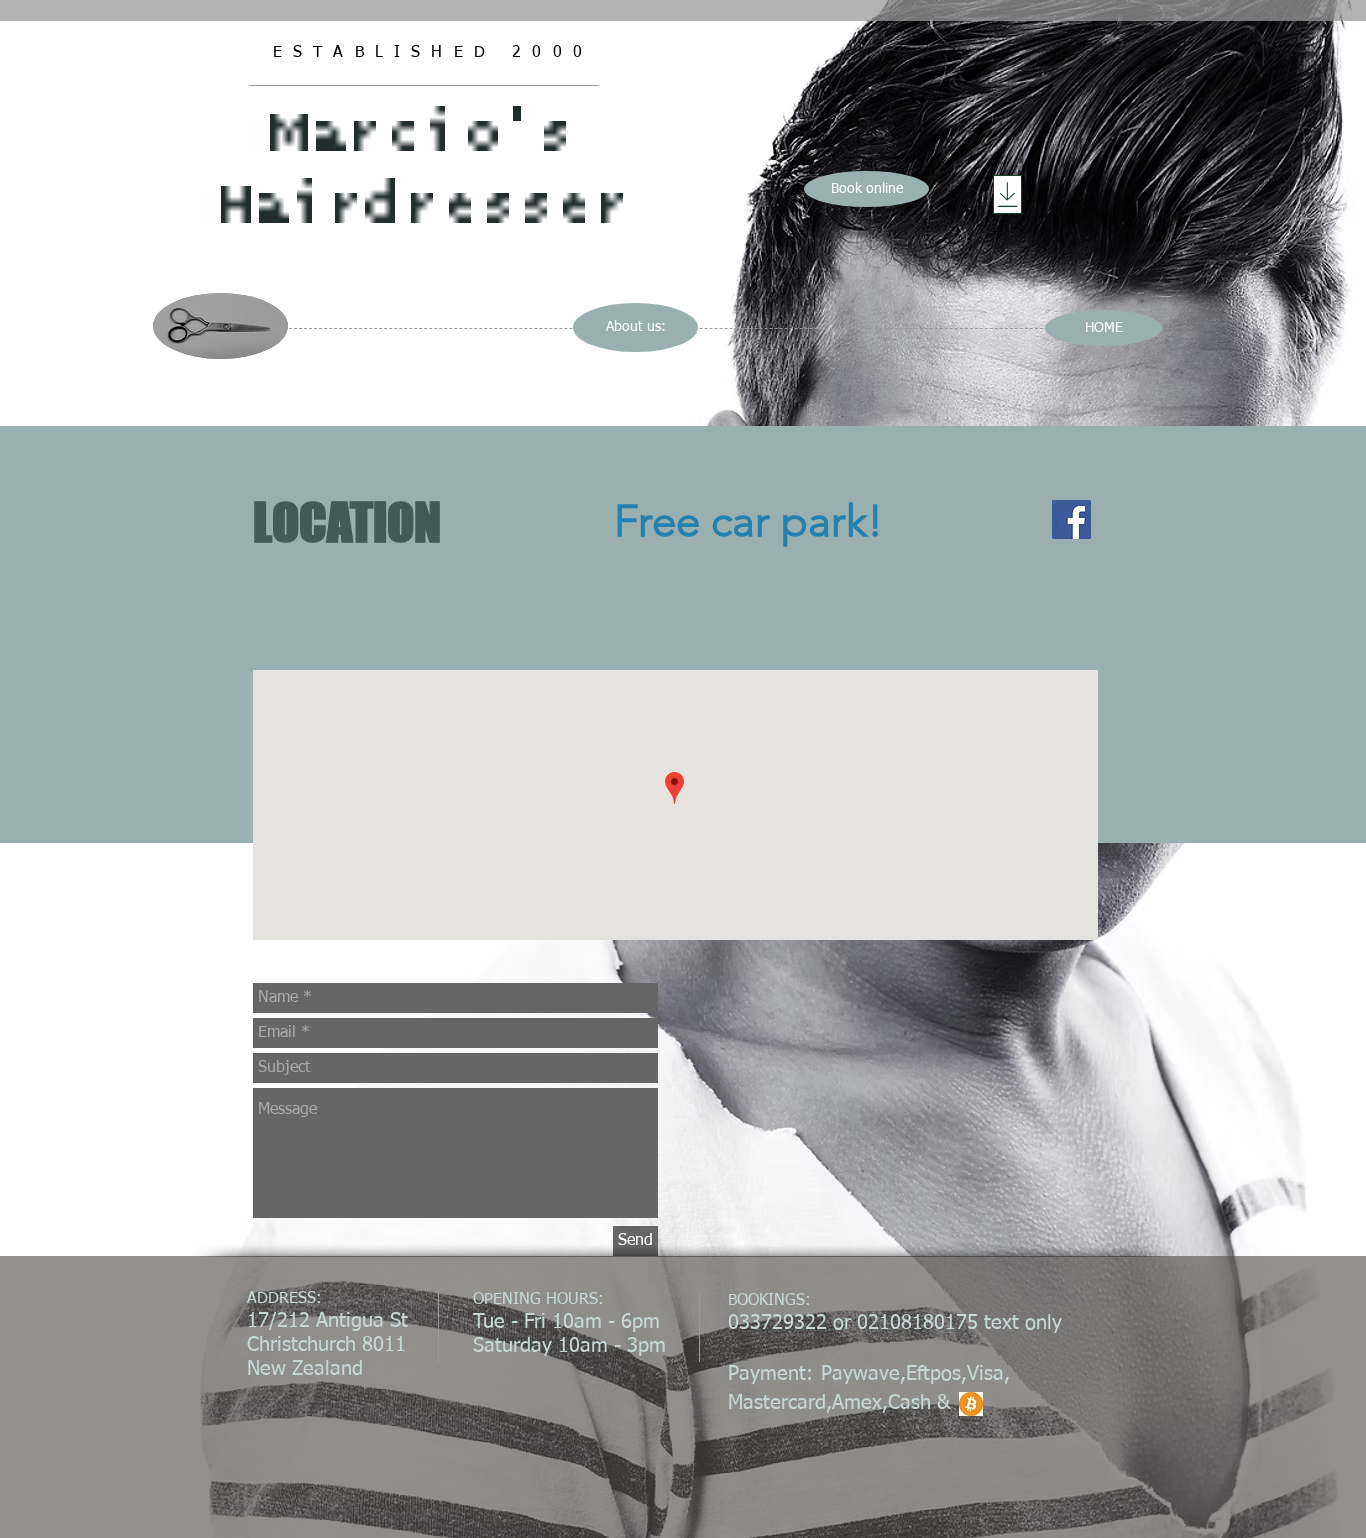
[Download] (1007, 194)
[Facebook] (1071, 519)
